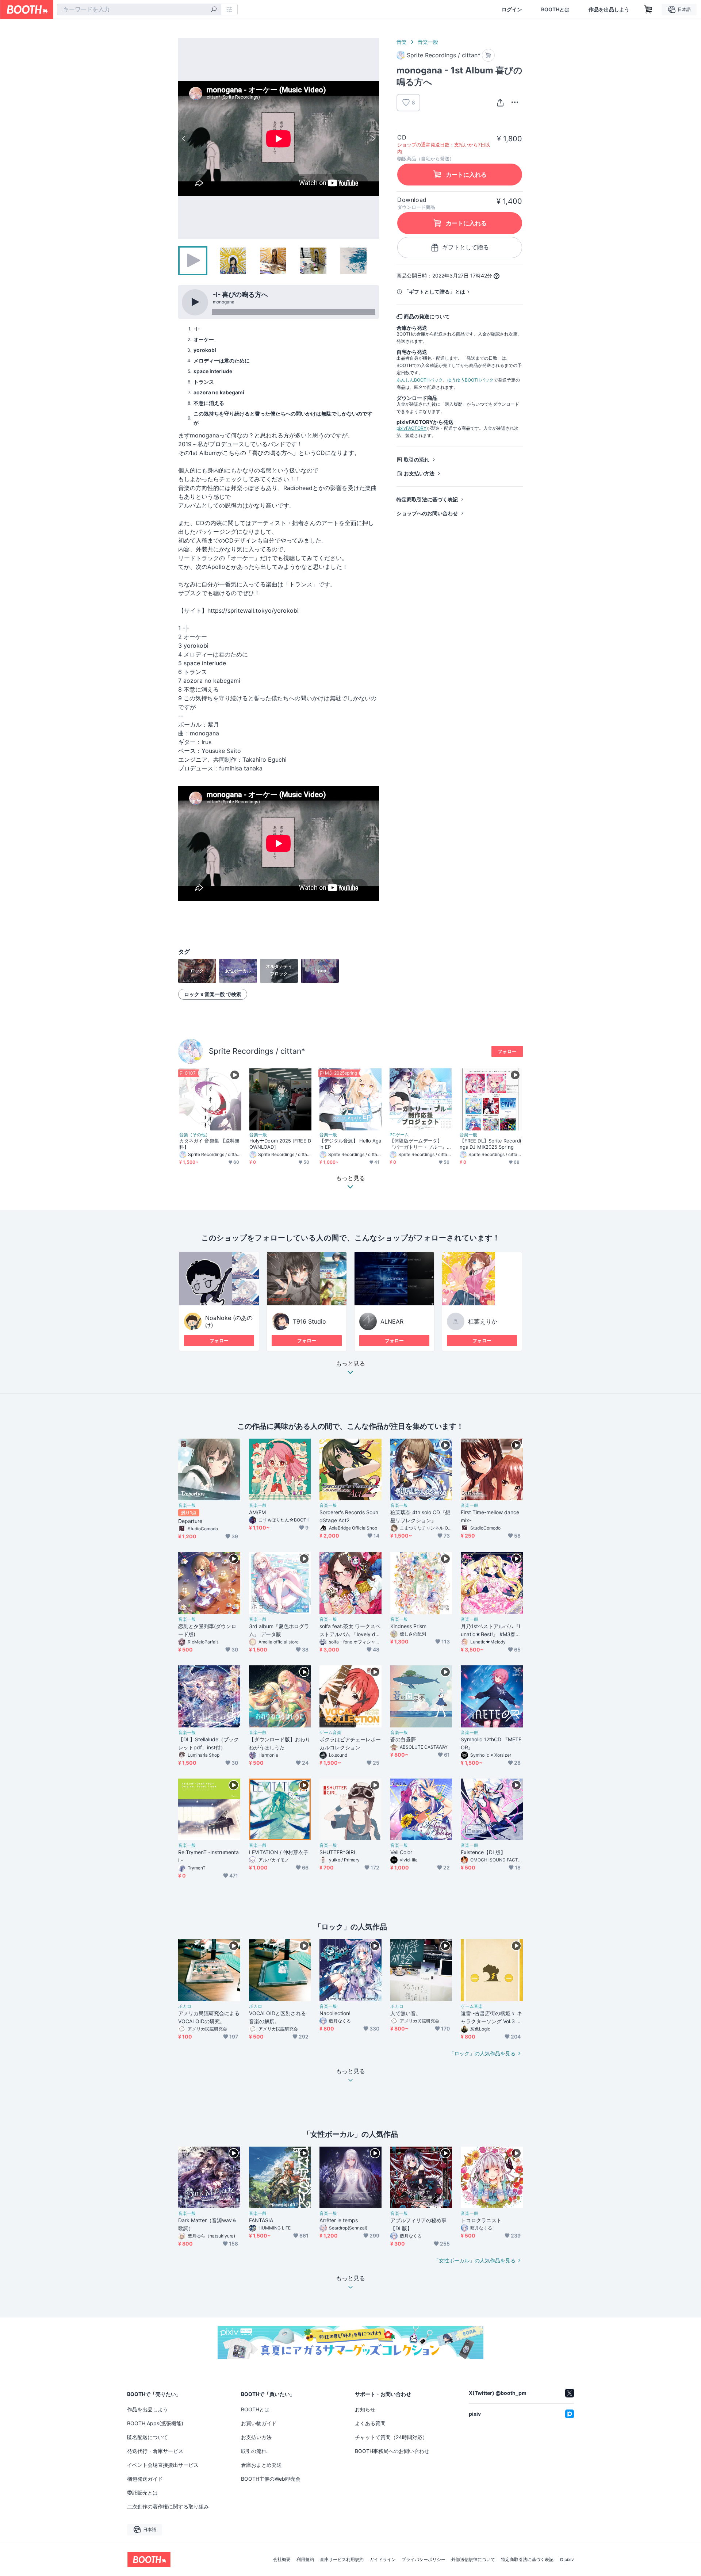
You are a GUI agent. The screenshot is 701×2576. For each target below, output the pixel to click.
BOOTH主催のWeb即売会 (271, 2479)
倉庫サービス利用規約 (342, 2560)
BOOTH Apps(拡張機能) (155, 2423)
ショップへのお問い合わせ (427, 513)
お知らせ (365, 2409)
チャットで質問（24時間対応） (391, 2437)
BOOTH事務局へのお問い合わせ (392, 2451)
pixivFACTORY (411, 428)
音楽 (402, 42)
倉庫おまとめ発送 (261, 2465)
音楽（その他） (195, 1135)
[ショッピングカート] (648, 9)
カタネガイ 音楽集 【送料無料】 (209, 1144)
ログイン (512, 9)
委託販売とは (142, 2493)
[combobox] (139, 9)
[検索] (214, 10)
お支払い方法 (419, 473)
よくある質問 (370, 2423)
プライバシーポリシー (424, 2560)
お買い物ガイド (259, 2423)
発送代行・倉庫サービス (155, 2451)
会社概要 (282, 2560)
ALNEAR (392, 1321)
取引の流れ (417, 460)
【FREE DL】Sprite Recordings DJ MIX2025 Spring (490, 1144)
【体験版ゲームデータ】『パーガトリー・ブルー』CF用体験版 (420, 1144)
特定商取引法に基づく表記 (427, 499)
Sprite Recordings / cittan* (257, 1051)
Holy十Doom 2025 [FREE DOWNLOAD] (280, 1144)
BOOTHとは (555, 9)
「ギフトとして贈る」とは (434, 292)
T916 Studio (309, 1321)
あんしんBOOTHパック (420, 380)
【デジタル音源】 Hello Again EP (350, 1144)
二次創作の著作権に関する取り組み (168, 2506)
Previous (184, 138)
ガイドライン (383, 2560)
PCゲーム (399, 1135)
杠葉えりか (483, 1321)
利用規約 (305, 2560)
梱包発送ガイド (145, 2479)
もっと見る (350, 1364)
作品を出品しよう (609, 9)
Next (373, 138)
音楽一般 (428, 42)
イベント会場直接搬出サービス (163, 2465)
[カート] (488, 55)
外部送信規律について (473, 2560)
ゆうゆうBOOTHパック (470, 380)
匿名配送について (148, 2437)
